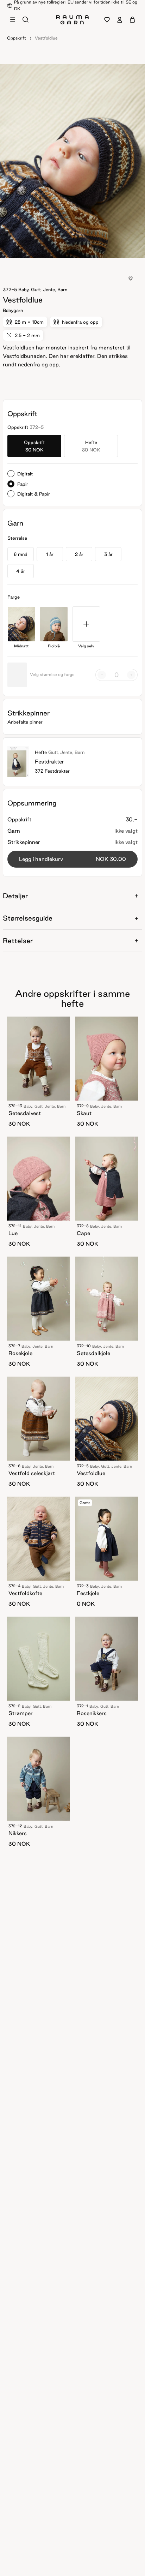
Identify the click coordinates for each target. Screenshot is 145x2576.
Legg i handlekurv (72, 859)
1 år (50, 554)
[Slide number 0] (68, 251)
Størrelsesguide (28, 918)
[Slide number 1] (72, 251)
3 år (108, 554)
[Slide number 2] (77, 251)
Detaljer (15, 896)
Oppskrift (17, 38)
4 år (21, 571)
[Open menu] (13, 20)
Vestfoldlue (46, 38)
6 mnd (21, 554)
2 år (79, 554)
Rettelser (18, 941)
